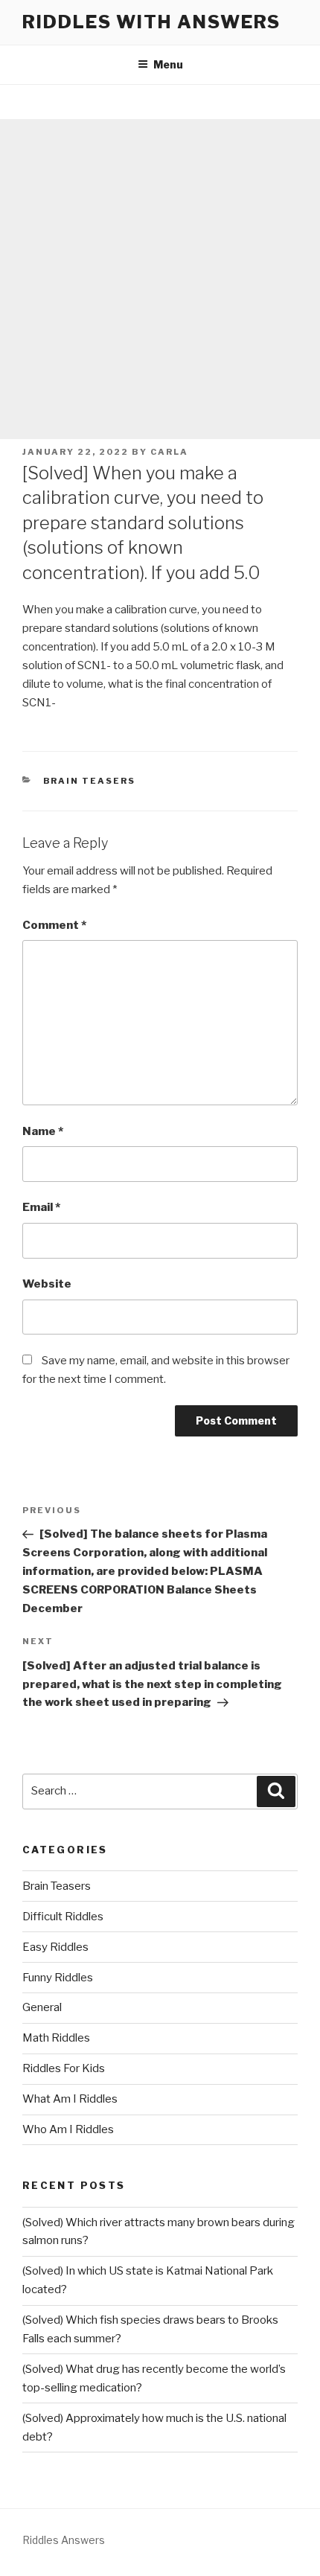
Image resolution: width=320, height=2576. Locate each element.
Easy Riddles (55, 1947)
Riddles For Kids (64, 2068)
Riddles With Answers (151, 22)
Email (41, 1207)
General (42, 2007)
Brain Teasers (90, 781)
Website (47, 1284)
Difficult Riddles (63, 1917)
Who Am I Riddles (68, 2129)
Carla (169, 452)
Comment (54, 925)
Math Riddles (56, 2038)
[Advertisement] (160, 279)
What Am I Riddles (70, 2099)
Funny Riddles (58, 1978)
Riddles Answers (64, 2540)
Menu (168, 64)
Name (43, 1131)
